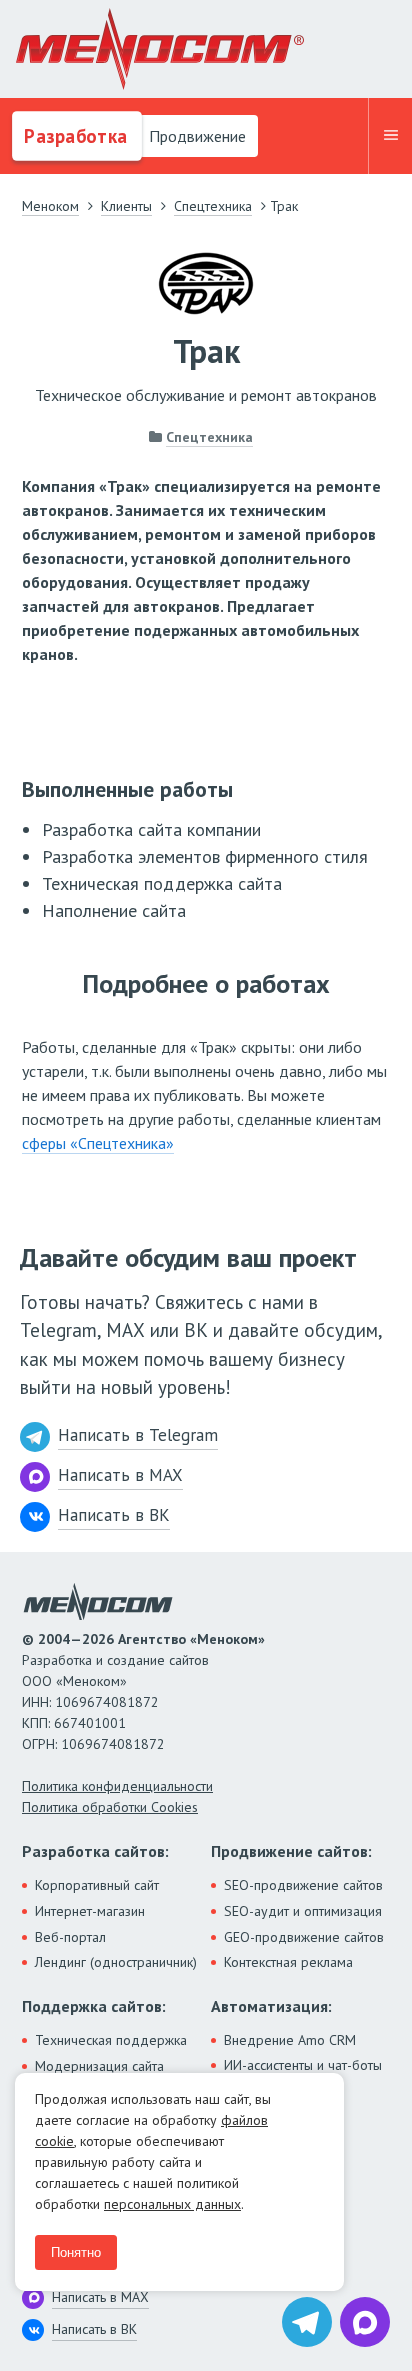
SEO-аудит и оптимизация (303, 1911)
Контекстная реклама (288, 1962)
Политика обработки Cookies (110, 1807)
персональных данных (172, 2204)
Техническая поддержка (111, 2040)
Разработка (73, 136)
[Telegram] (307, 2322)
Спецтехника (209, 437)
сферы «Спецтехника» (98, 1143)
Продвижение (195, 136)
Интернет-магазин (90, 1911)
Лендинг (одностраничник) (116, 1962)
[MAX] (365, 2322)
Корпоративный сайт (97, 1885)
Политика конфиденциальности (117, 1786)
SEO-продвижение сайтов (303, 1885)
